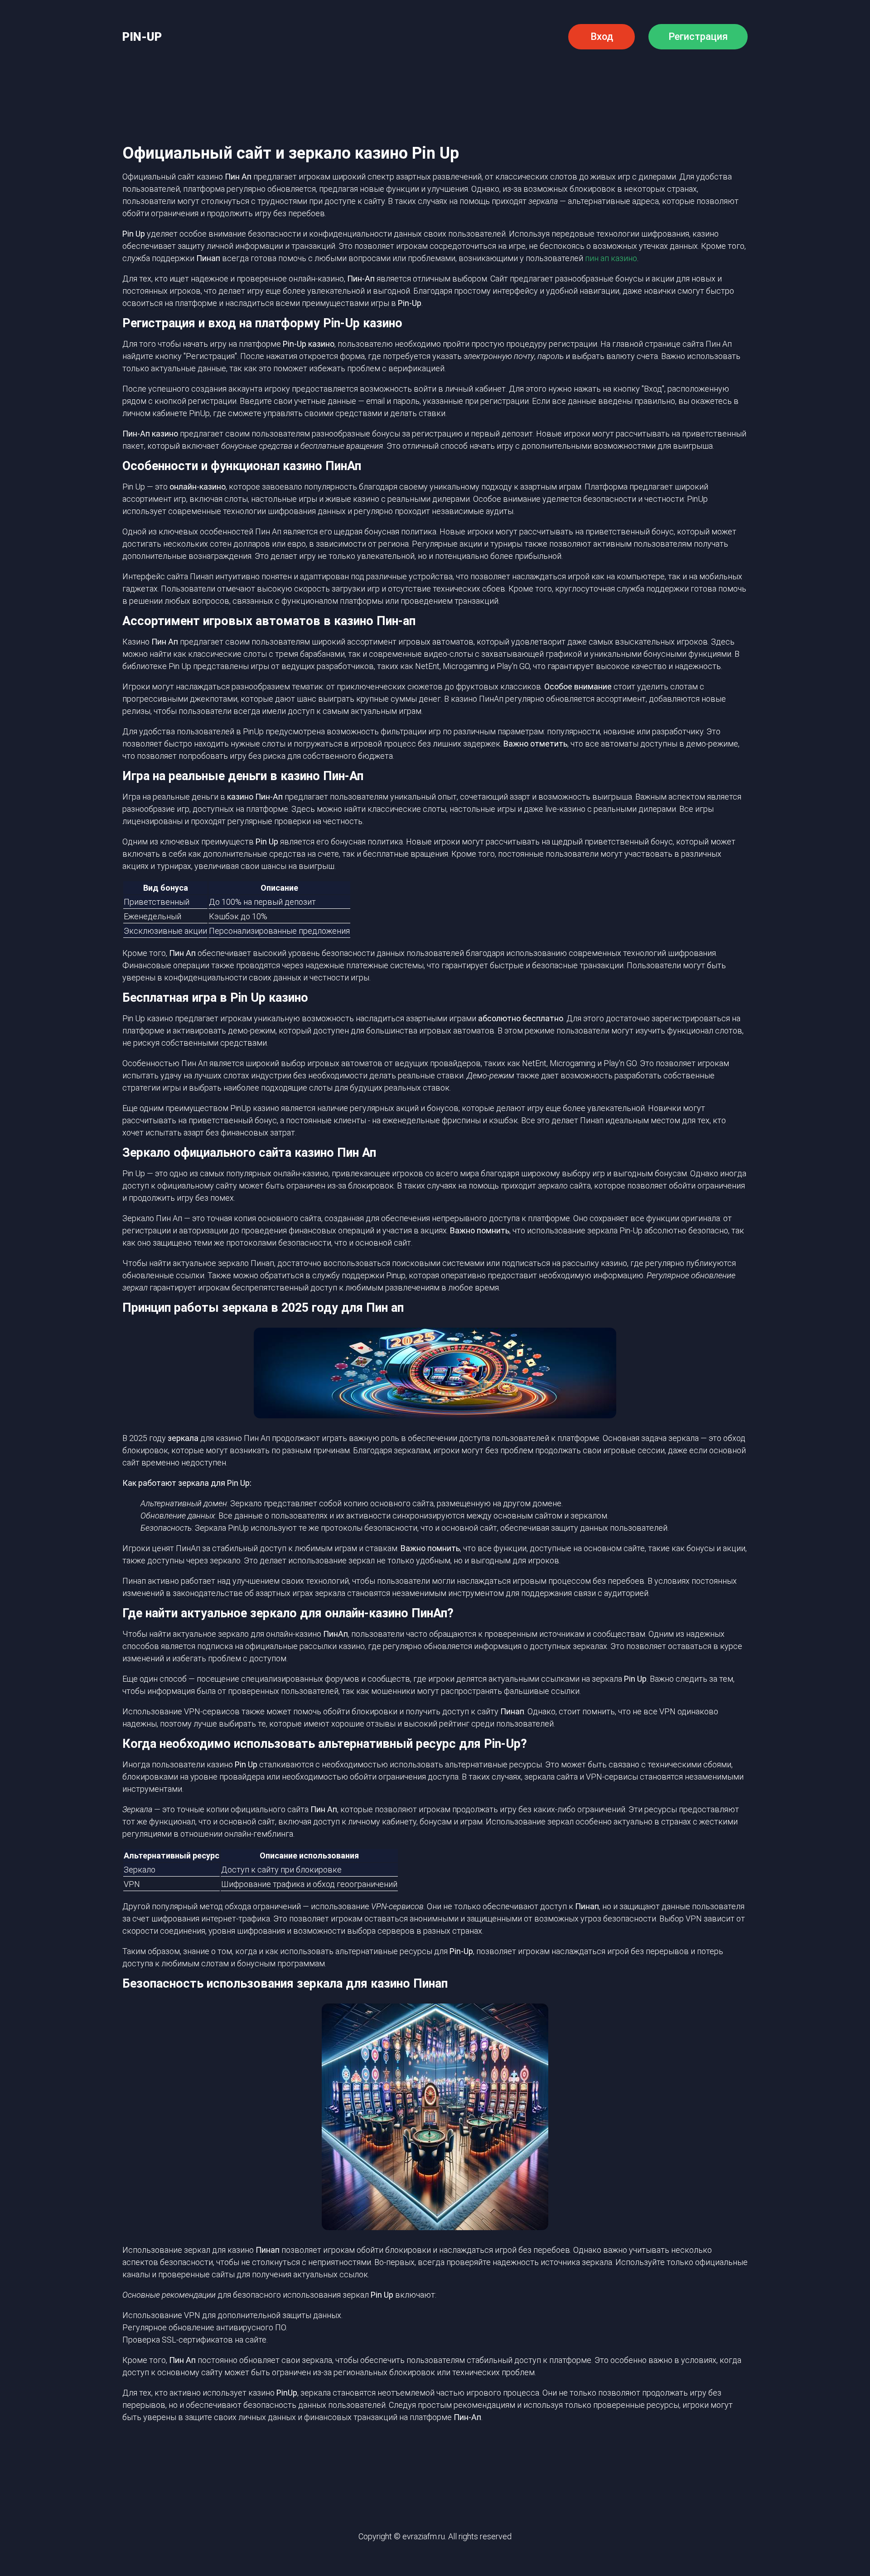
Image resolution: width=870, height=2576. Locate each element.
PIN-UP (142, 37)
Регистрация (698, 36)
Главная (192, 78)
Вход (602, 36)
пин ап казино (611, 258)
